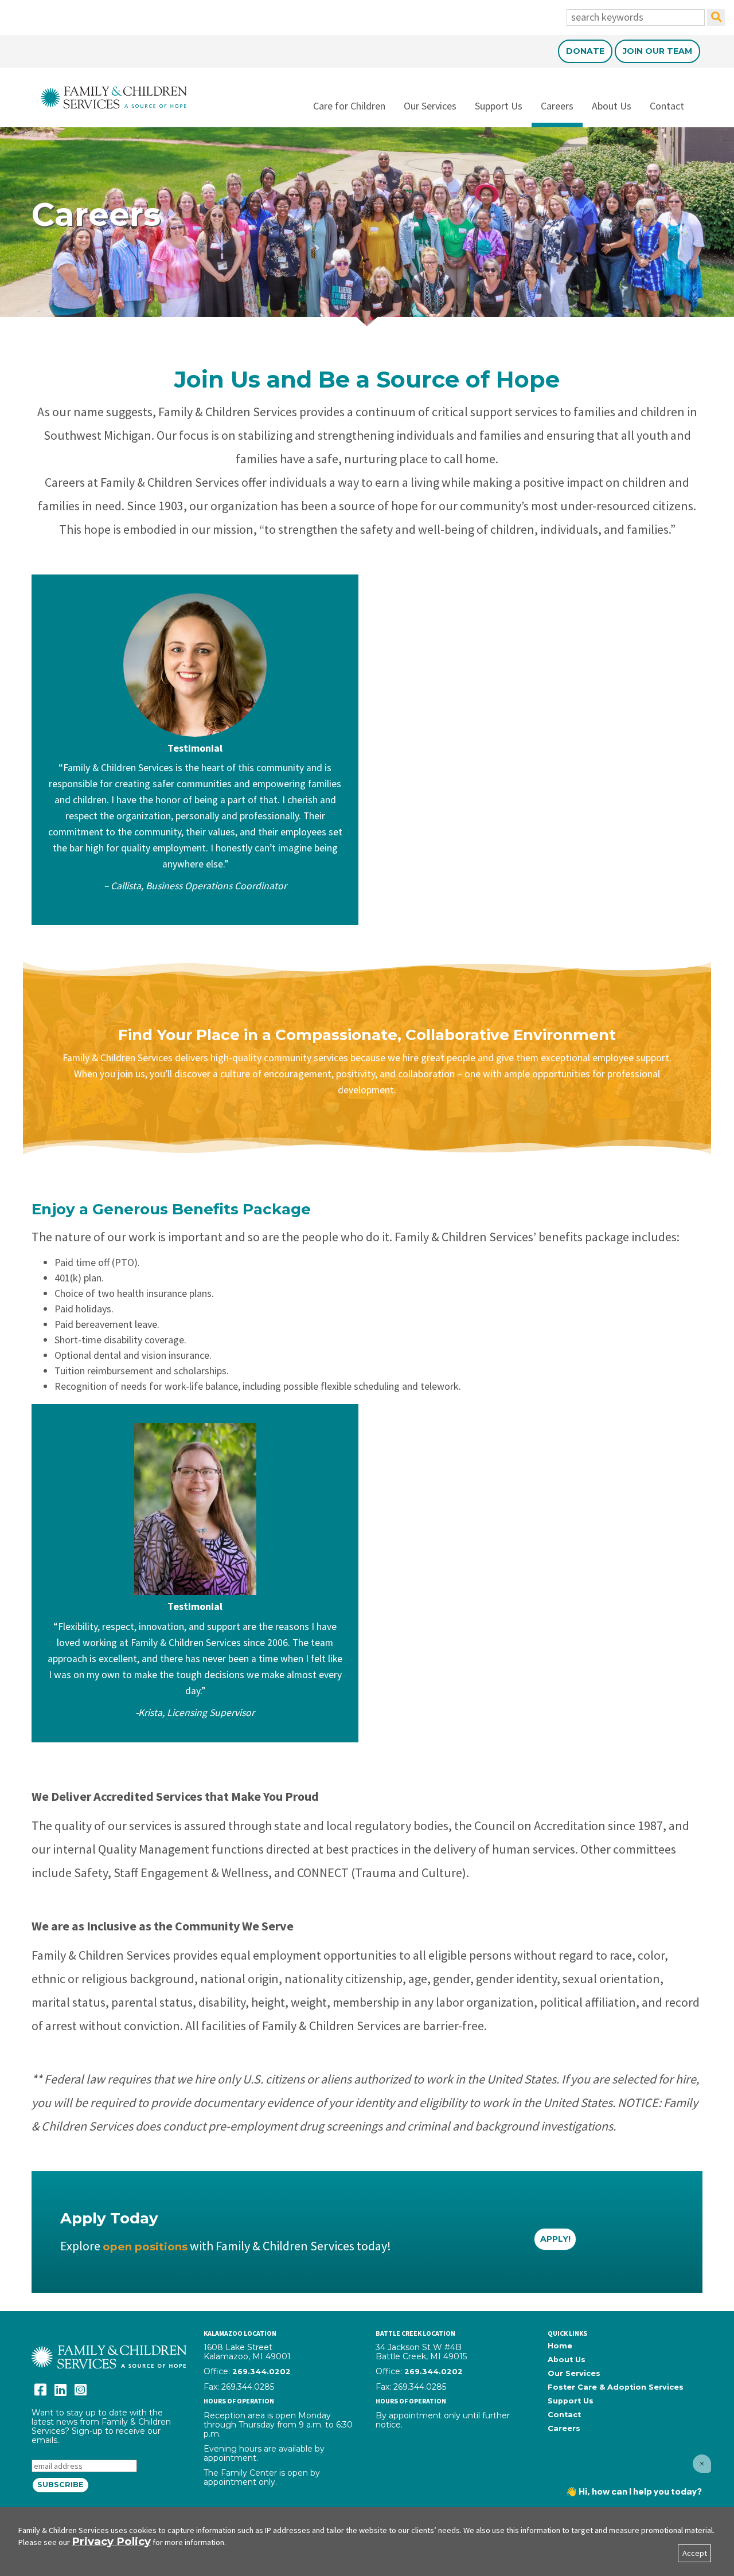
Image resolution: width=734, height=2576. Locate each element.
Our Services (430, 106)
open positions (145, 2247)
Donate (585, 51)
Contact (667, 106)
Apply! (555, 2239)
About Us (612, 106)
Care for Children (349, 106)
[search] (716, 17)
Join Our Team (657, 51)
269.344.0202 (261, 2372)
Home (560, 2346)
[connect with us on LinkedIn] (60, 2390)
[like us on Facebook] (40, 2390)
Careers (557, 106)
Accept (695, 2553)
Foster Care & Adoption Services (616, 2387)
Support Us (499, 106)
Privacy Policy (111, 2541)
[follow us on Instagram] (80, 2390)
